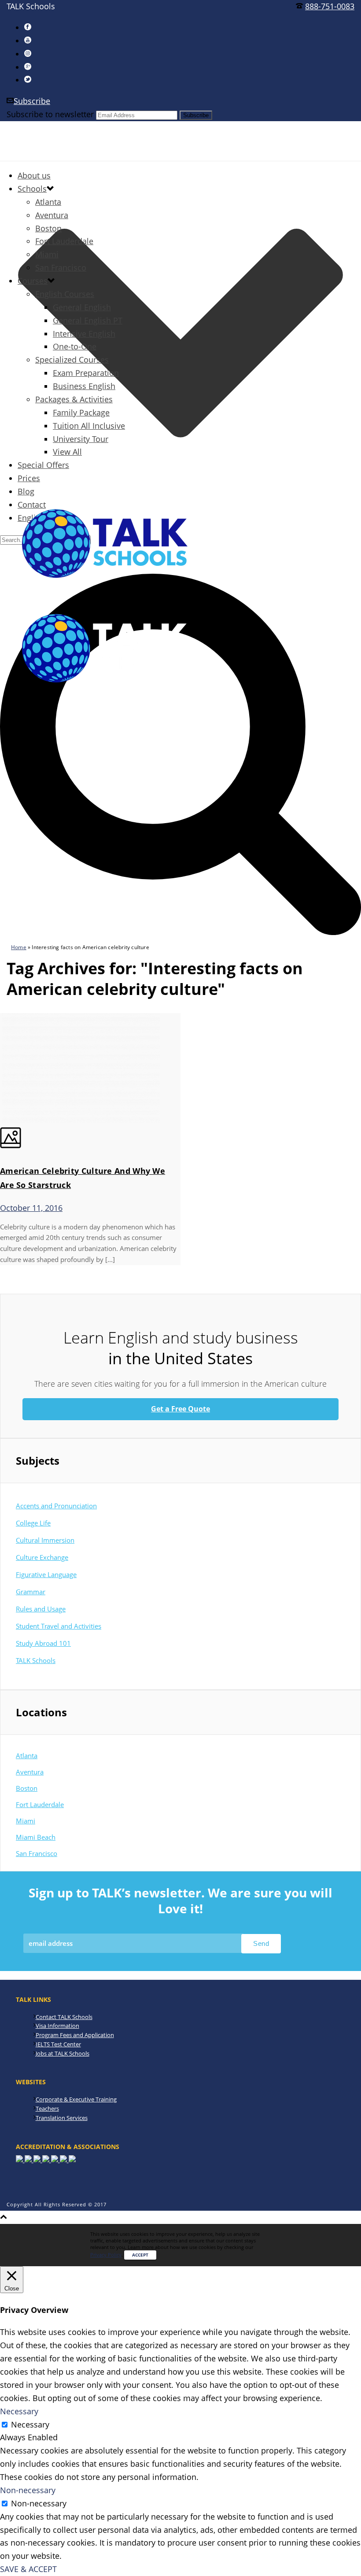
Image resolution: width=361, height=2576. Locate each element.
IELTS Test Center (58, 2044)
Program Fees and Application (75, 2035)
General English (82, 307)
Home (19, 947)
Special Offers (43, 465)
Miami (47, 254)
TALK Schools (36, 1660)
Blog (26, 491)
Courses (33, 281)
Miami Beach (36, 1837)
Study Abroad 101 (43, 1643)
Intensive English (84, 334)
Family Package (81, 412)
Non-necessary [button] (28, 2490)
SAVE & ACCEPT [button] (28, 2569)
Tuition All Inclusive (89, 426)
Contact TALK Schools (64, 2017)
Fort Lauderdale (64, 241)
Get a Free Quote (180, 1409)
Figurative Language (46, 1574)
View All (67, 452)
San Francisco (61, 267)
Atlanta (48, 202)
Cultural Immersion (45, 1540)
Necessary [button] (19, 2411)
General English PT (88, 320)
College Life (33, 1523)
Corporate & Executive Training (76, 2099)
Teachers (47, 2108)
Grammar (31, 1592)
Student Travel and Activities (59, 1626)
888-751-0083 (330, 6)
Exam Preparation (86, 373)
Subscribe (32, 101)
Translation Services (62, 2118)
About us (34, 175)
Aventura (52, 215)
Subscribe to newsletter (50, 114)
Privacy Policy (106, 2255)
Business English (84, 386)
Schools (32, 189)
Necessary (30, 2424)
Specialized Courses (72, 360)
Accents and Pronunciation (56, 1506)
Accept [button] (140, 2255)
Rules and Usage (41, 1609)
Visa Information (57, 2026)
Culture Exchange (42, 1557)
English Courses (65, 294)
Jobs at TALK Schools (63, 2053)
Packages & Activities (74, 399)
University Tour (81, 439)
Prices (29, 478)
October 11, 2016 (31, 1208)
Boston (48, 228)
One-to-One (75, 346)
